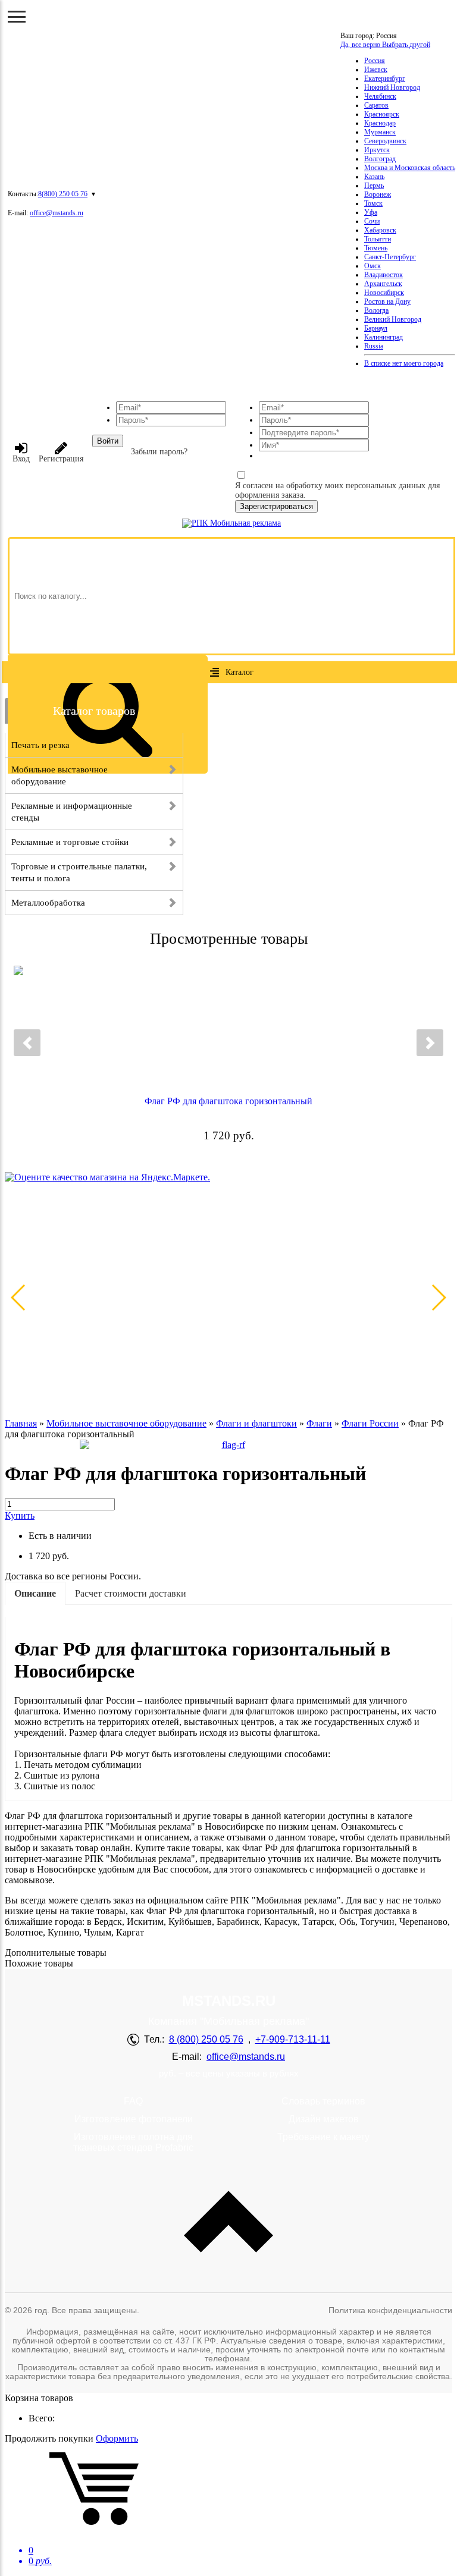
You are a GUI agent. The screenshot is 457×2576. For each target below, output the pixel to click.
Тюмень (376, 248)
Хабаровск (380, 230)
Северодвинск (385, 141)
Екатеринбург (385, 78)
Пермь (374, 186)
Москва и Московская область (410, 168)
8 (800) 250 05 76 (206, 2039)
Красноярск (382, 114)
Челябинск (380, 96)
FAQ (133, 2101)
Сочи (372, 221)
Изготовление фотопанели (134, 2119)
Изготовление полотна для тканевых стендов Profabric (133, 2142)
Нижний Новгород (392, 87)
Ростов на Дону (387, 301)
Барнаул (376, 328)
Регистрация (61, 459)
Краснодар (380, 123)
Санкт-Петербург (390, 257)
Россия (375, 61)
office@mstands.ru (57, 213)
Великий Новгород (393, 319)
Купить (20, 1515)
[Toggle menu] (17, 17)
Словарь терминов (323, 2101)
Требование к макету (323, 2137)
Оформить (117, 2438)
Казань (374, 177)
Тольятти (378, 239)
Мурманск (380, 132)
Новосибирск (384, 293)
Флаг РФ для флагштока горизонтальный (228, 1101)
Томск (373, 203)
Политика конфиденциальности (390, 2310)
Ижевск (376, 70)
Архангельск (383, 284)
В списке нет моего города (404, 363)
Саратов (376, 105)
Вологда (376, 310)
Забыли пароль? (159, 452)
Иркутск (377, 150)
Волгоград (380, 159)
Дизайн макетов (324, 2119)
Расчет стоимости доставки (131, 1593)
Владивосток (384, 275)
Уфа (371, 212)
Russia (374, 346)
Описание (35, 1593)
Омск (373, 266)
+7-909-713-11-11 (293, 2039)
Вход (21, 459)
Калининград (384, 337)
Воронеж (378, 194)
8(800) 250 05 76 (63, 194)
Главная (21, 1423)
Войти (108, 441)
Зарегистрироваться (276, 506)
